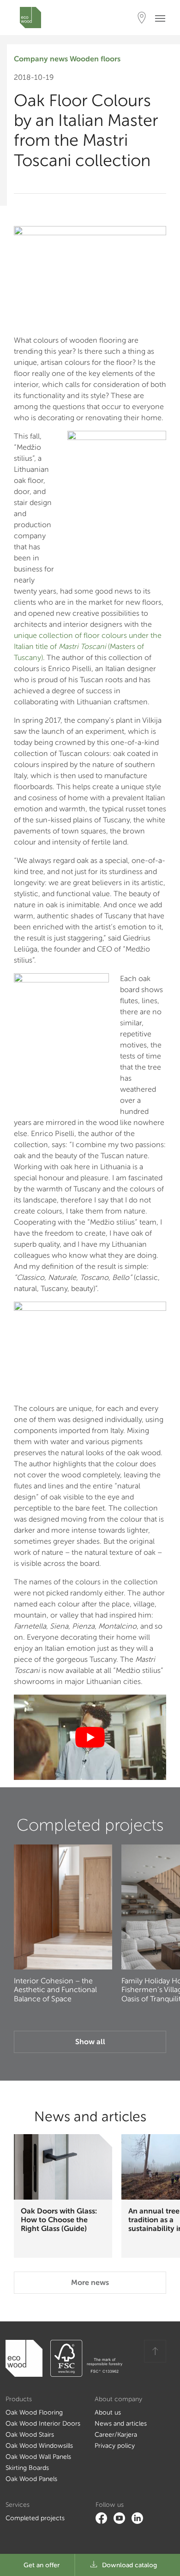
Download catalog (129, 2565)
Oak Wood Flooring (34, 2412)
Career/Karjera (116, 2435)
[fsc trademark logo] (83, 2358)
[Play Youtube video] (90, 1737)
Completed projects (35, 2518)
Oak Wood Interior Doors (43, 2424)
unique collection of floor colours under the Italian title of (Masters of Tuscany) (88, 646)
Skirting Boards (27, 2468)
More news (90, 2282)
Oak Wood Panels (31, 2479)
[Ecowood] (30, 18)
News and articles (121, 2424)
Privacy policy (115, 2446)
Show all (90, 2042)
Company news (41, 59)
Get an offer (42, 2565)
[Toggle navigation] (163, 18)
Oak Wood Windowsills (39, 2446)
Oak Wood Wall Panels (38, 2457)
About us (108, 2412)
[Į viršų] (155, 2351)
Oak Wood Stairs (30, 2435)
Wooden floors (95, 59)
